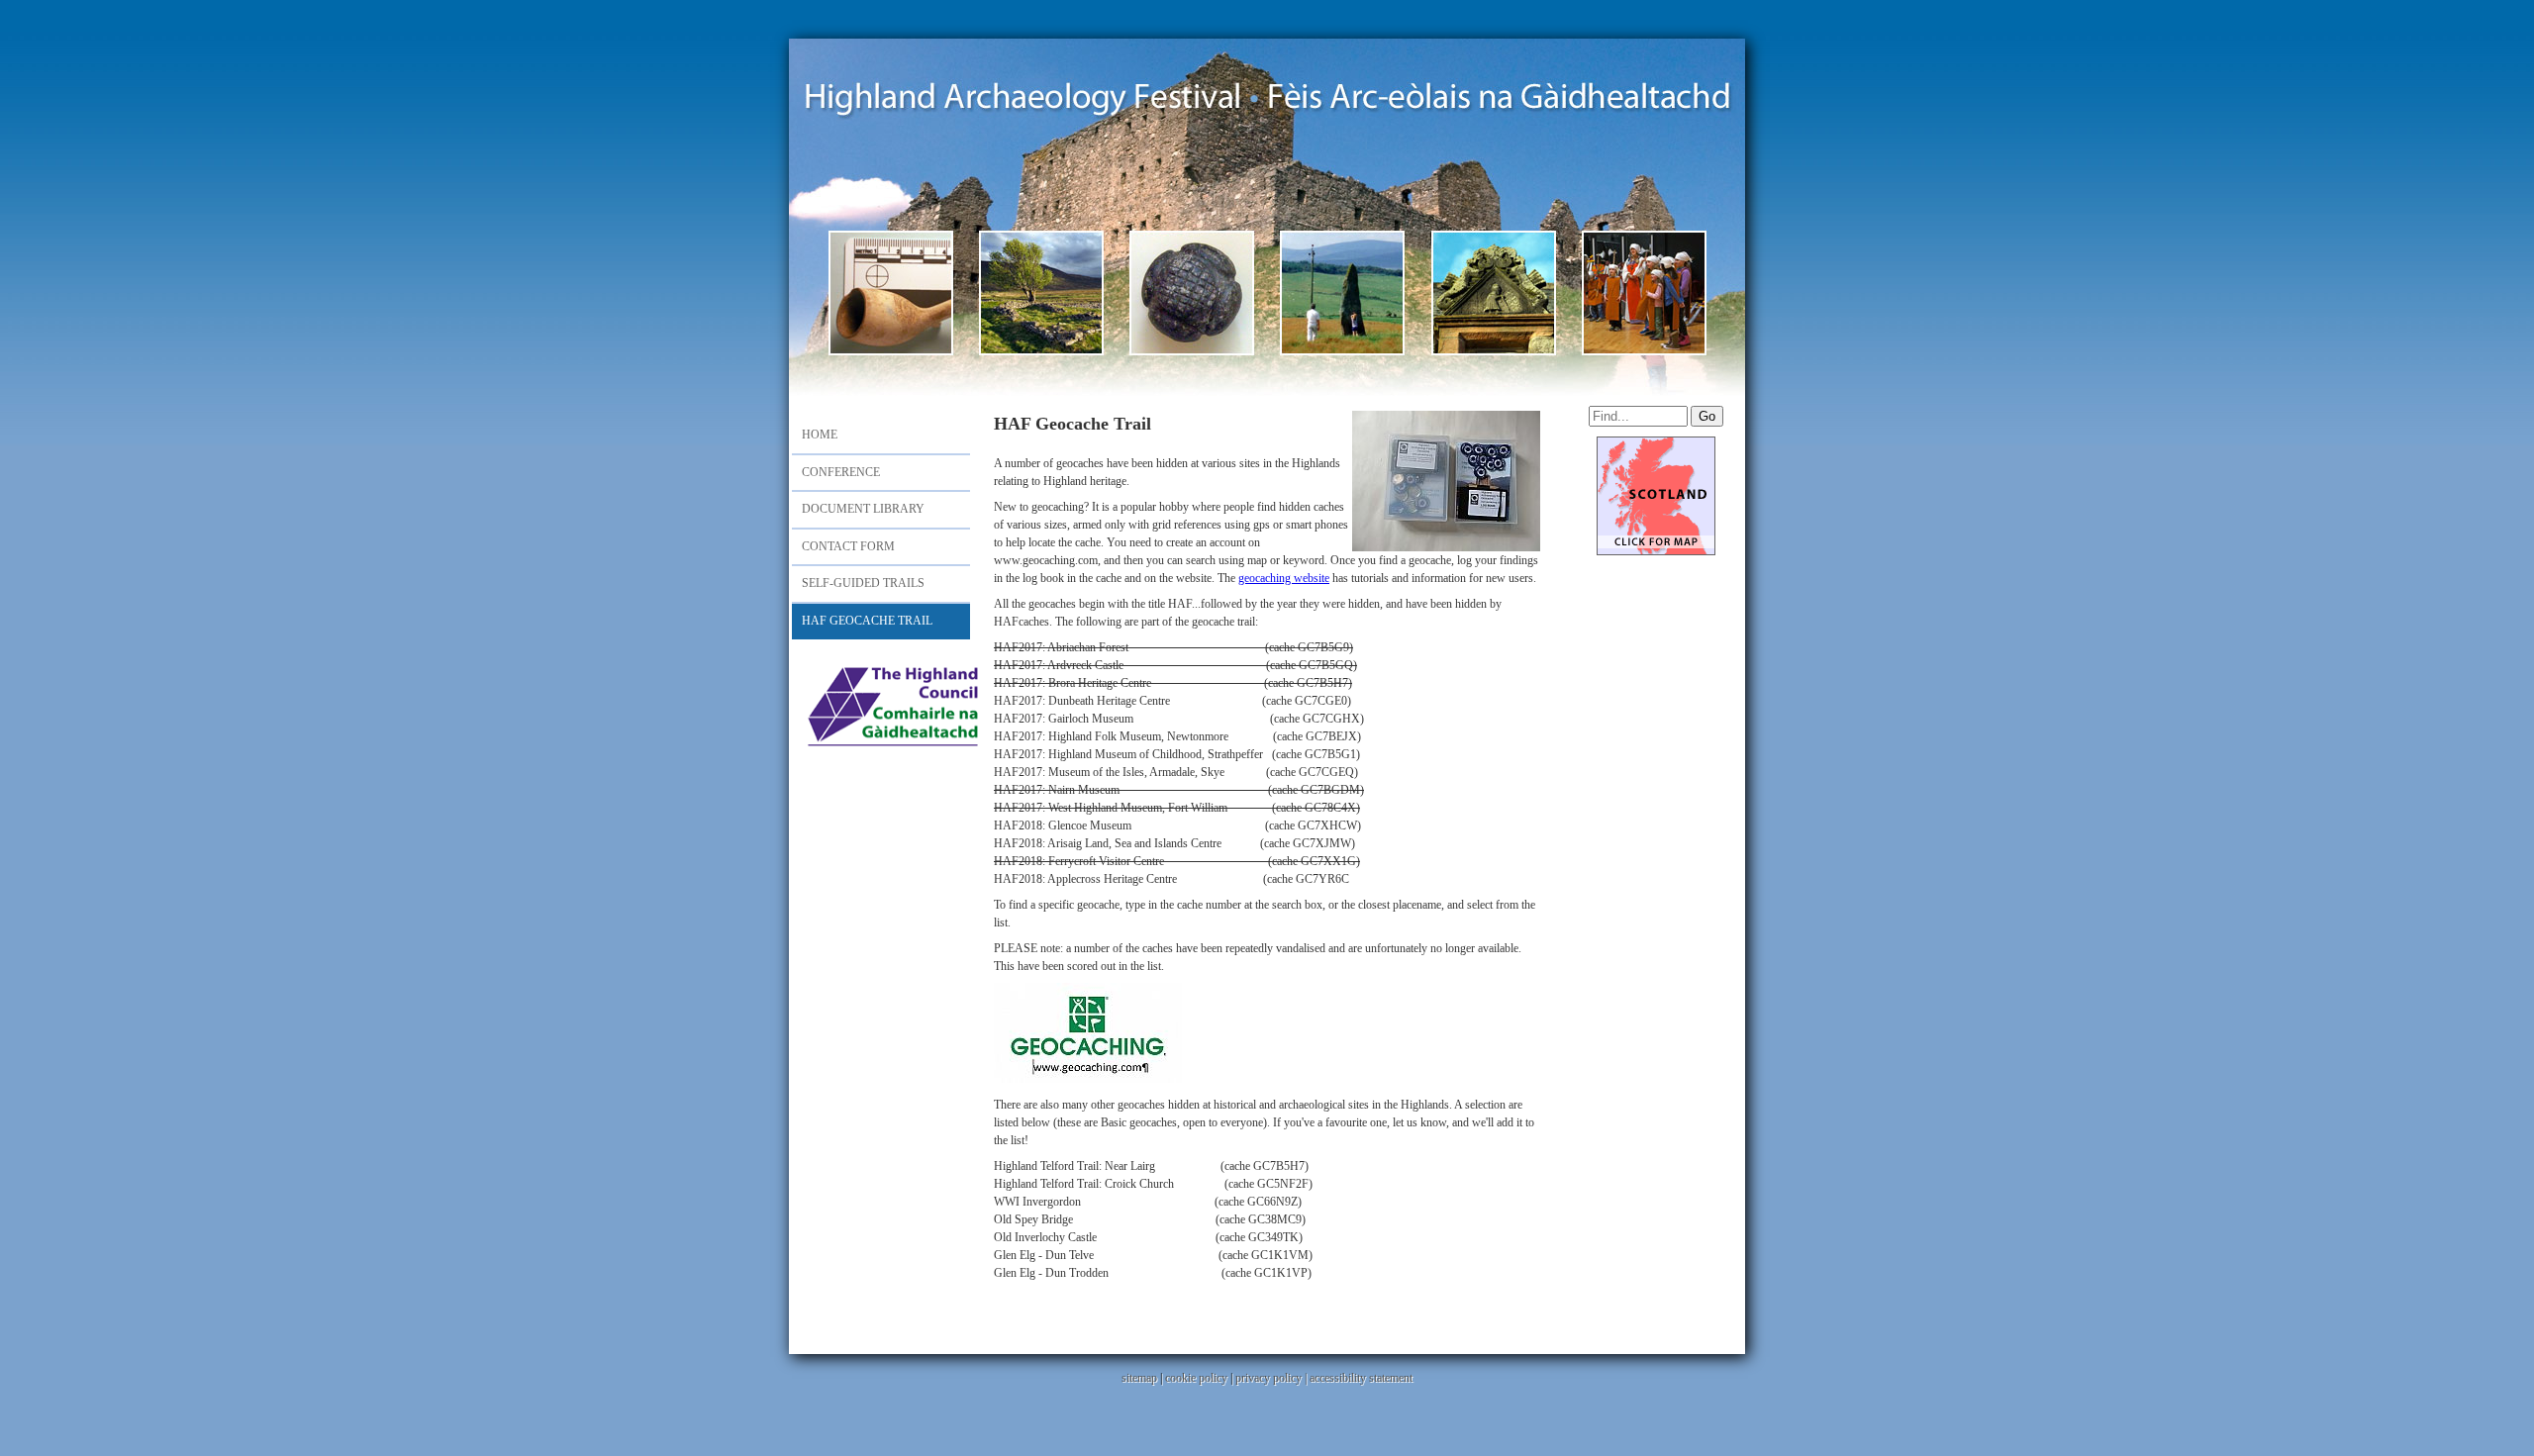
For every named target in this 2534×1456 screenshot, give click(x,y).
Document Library (863, 509)
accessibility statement (1361, 1378)
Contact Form (848, 546)
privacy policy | (1272, 1378)
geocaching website (1284, 578)
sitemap (1139, 1378)
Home (820, 435)
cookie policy (1196, 1378)
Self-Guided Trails (863, 583)
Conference (841, 472)
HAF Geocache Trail (867, 621)
